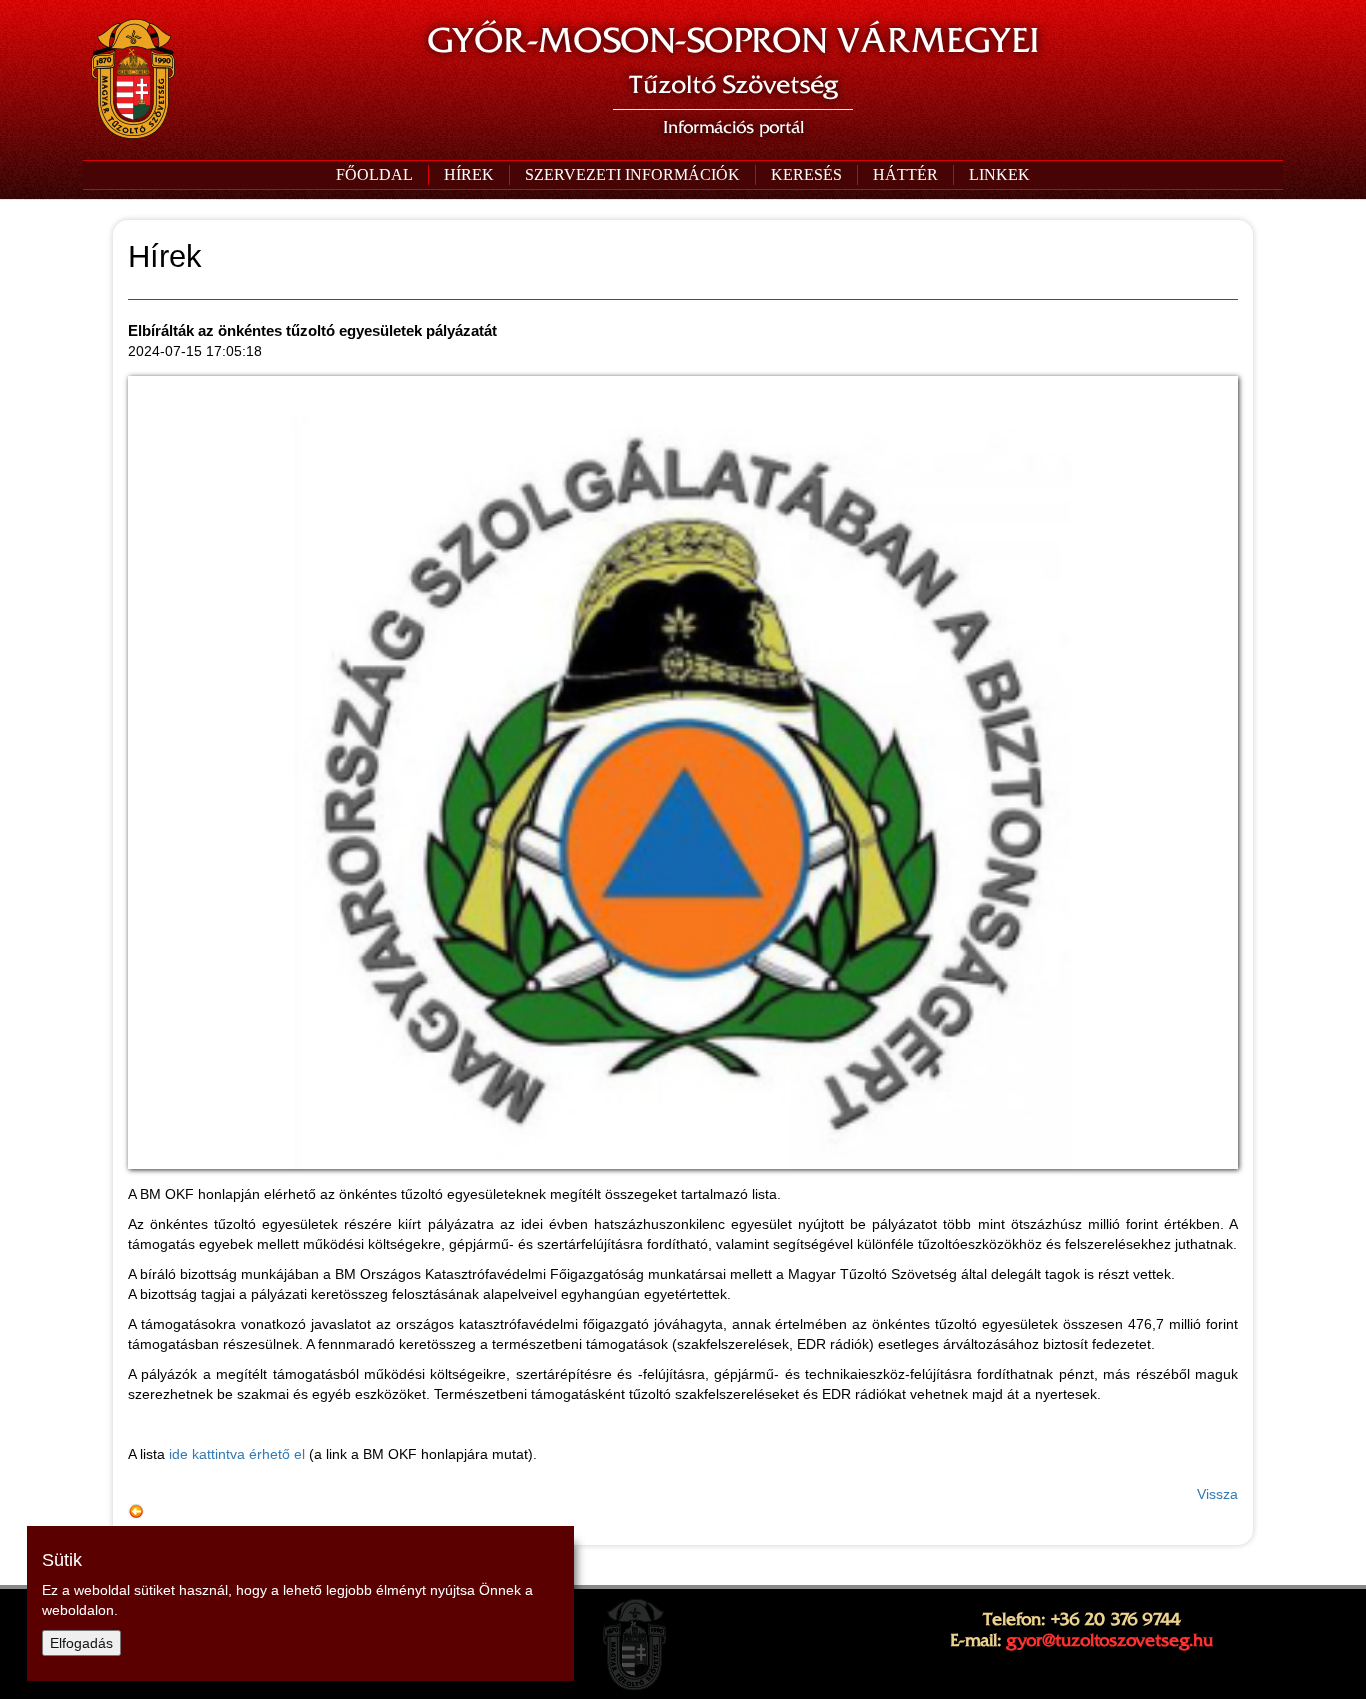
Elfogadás (81, 1644)
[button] (632, 175)
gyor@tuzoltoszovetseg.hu (1109, 1640)
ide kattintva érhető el (237, 1454)
